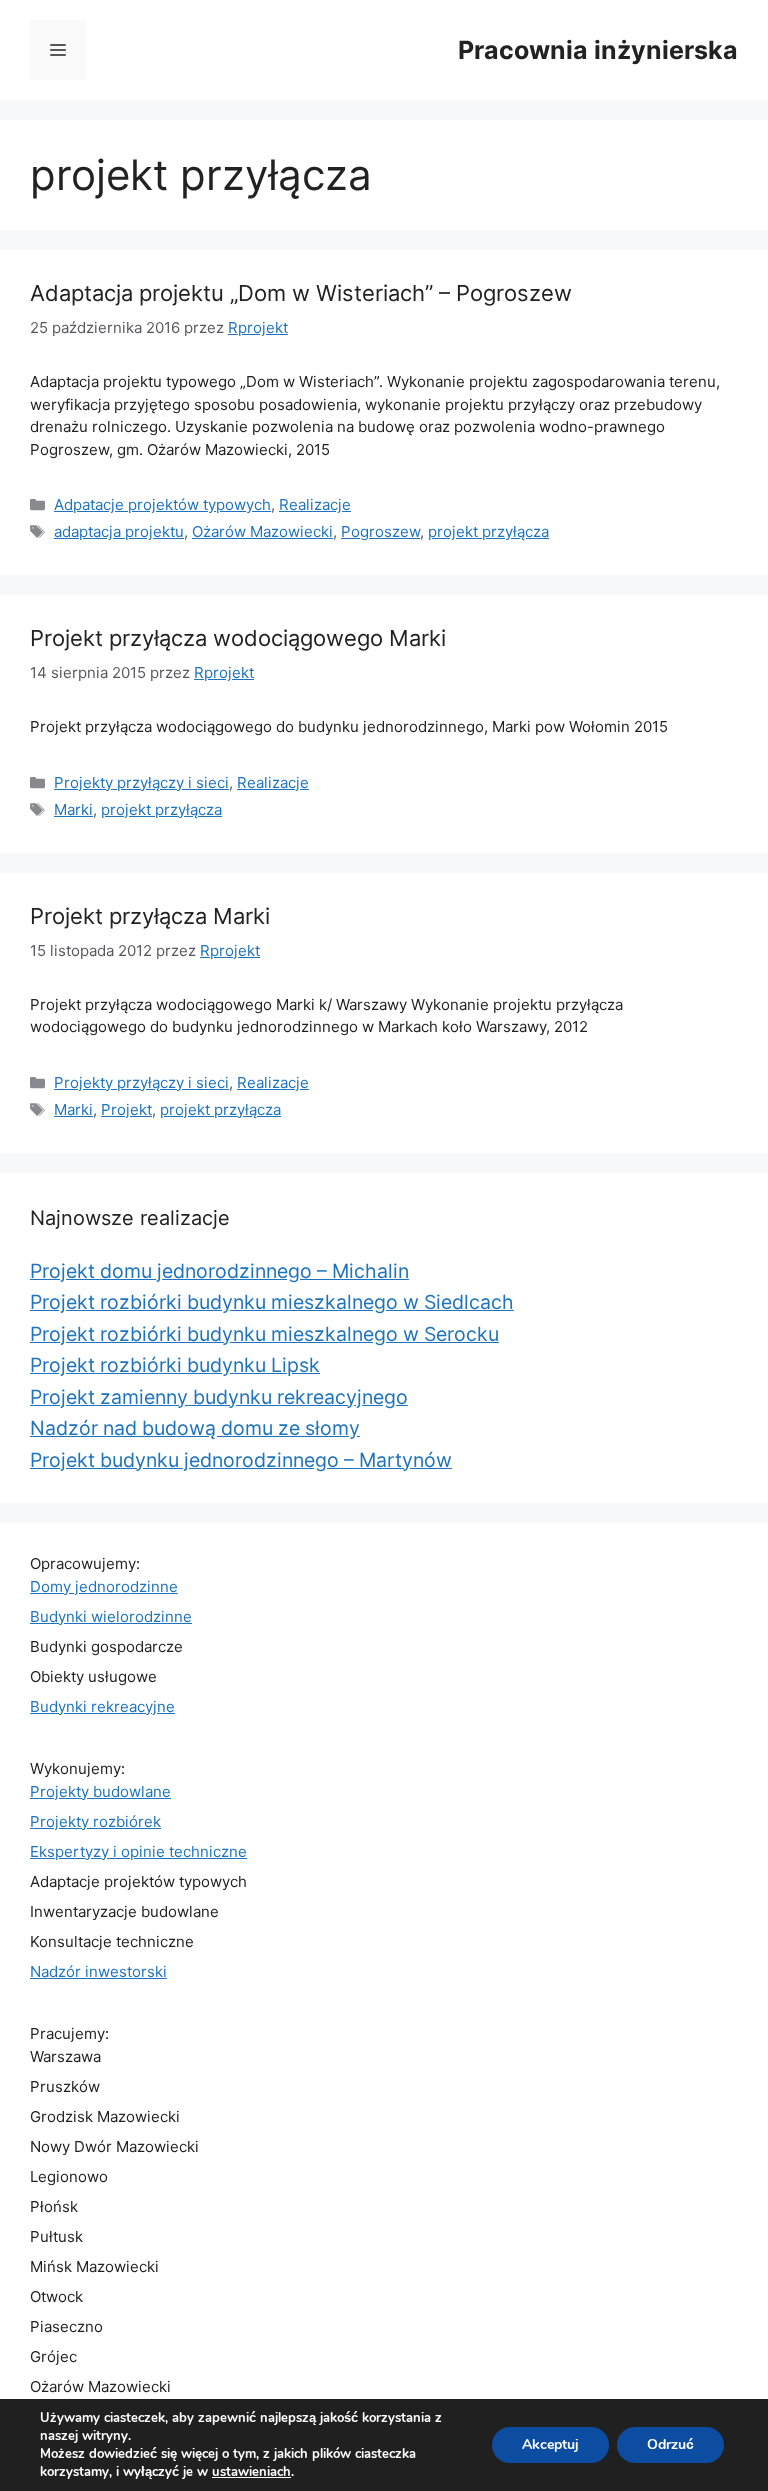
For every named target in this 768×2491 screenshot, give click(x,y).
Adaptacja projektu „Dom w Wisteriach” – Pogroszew (301, 293)
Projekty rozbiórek (95, 1821)
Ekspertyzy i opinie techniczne (138, 1851)
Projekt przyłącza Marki (150, 916)
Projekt (126, 1109)
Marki (73, 809)
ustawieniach (251, 2472)
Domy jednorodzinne (104, 1586)
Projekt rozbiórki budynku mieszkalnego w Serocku (264, 1334)
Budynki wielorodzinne (111, 1616)
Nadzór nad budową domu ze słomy (195, 1428)
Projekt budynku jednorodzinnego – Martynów (241, 1460)
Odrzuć (670, 2444)
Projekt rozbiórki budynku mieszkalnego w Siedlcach (272, 1302)
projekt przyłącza (488, 531)
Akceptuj (550, 2444)
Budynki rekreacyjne (102, 1706)
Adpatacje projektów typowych (162, 504)
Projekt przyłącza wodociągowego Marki (238, 638)
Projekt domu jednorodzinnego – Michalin (219, 1271)
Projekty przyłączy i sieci (141, 782)
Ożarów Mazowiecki (262, 531)
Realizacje (315, 504)
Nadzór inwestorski (98, 1971)
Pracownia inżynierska (598, 50)
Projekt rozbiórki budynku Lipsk (175, 1365)
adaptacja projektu (119, 531)
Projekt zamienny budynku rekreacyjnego (219, 1397)
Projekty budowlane (100, 1791)
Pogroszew (380, 531)
